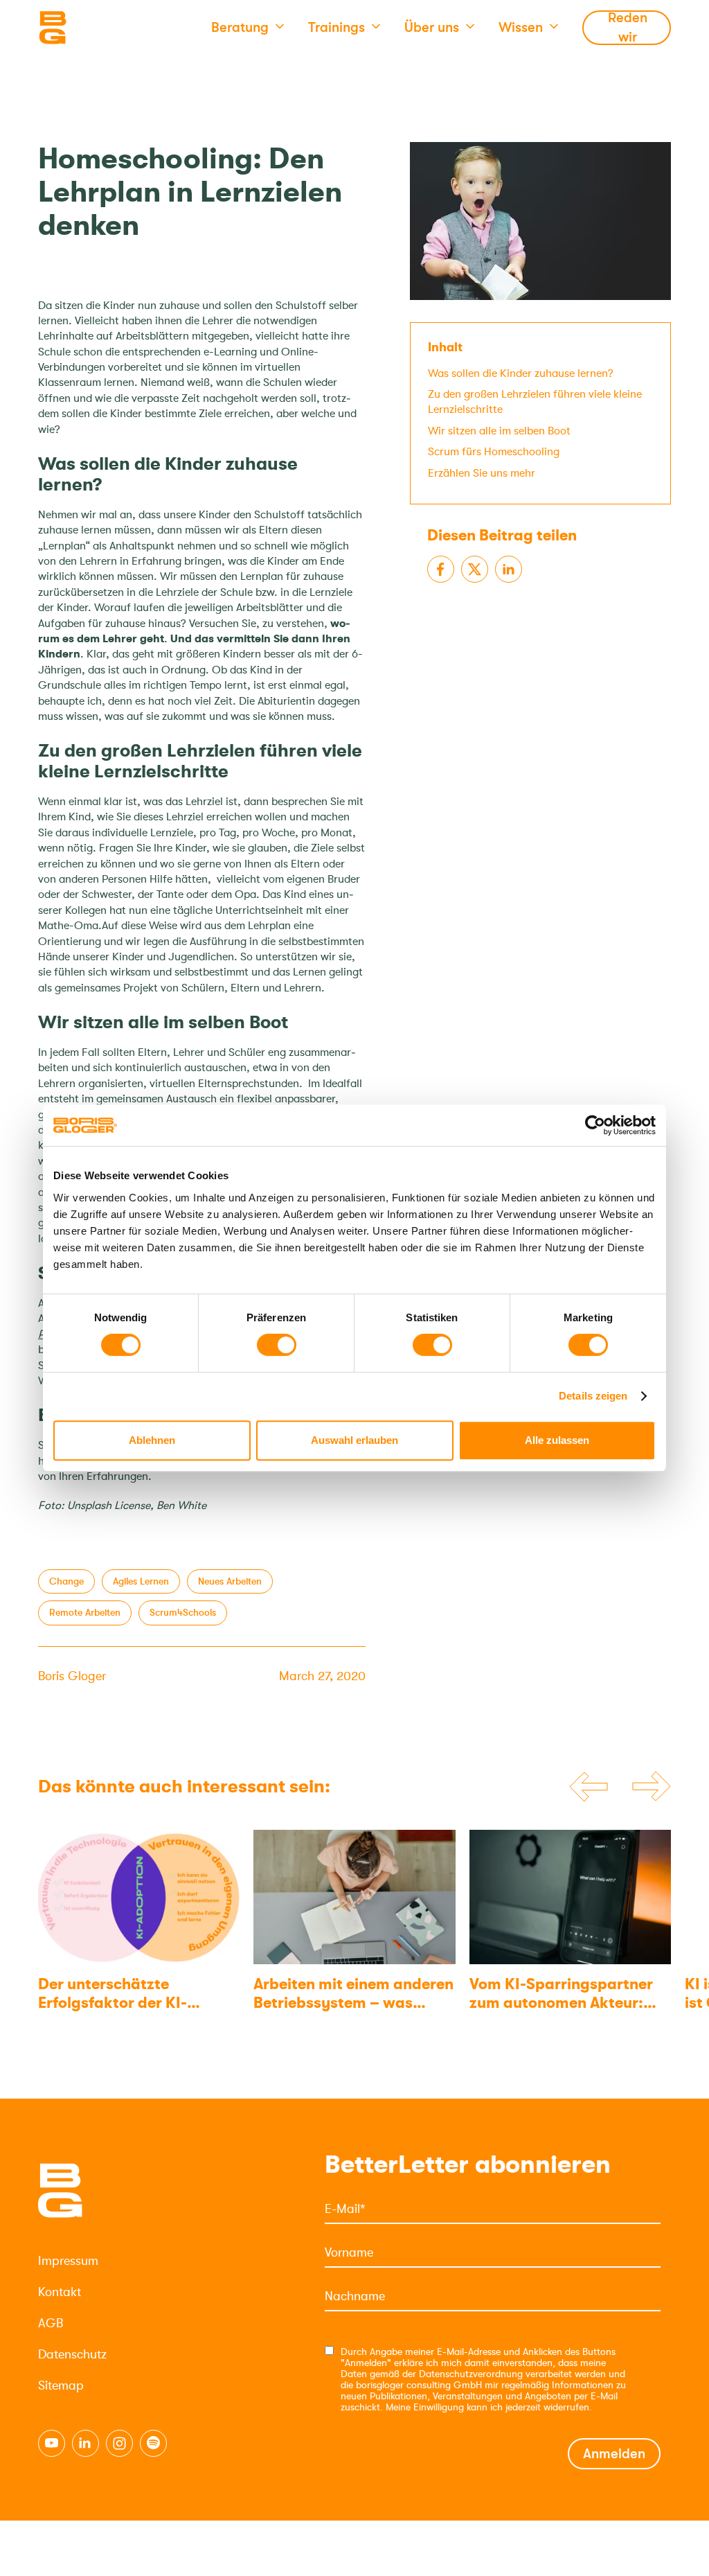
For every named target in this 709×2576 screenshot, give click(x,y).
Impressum (68, 2261)
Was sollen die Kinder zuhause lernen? (521, 373)
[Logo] (107, 28)
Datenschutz (72, 2354)
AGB (51, 2323)
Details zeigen (593, 1396)
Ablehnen (152, 1440)
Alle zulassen (557, 1440)
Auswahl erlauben (354, 1440)
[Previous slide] (589, 1787)
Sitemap (61, 2385)
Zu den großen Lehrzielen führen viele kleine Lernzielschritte (535, 402)
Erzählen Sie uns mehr (482, 473)
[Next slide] (652, 1787)
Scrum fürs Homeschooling (494, 452)
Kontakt (60, 2292)
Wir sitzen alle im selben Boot (499, 431)
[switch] (277, 1345)
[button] (248, 28)
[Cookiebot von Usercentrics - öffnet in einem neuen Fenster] (595, 1125)
